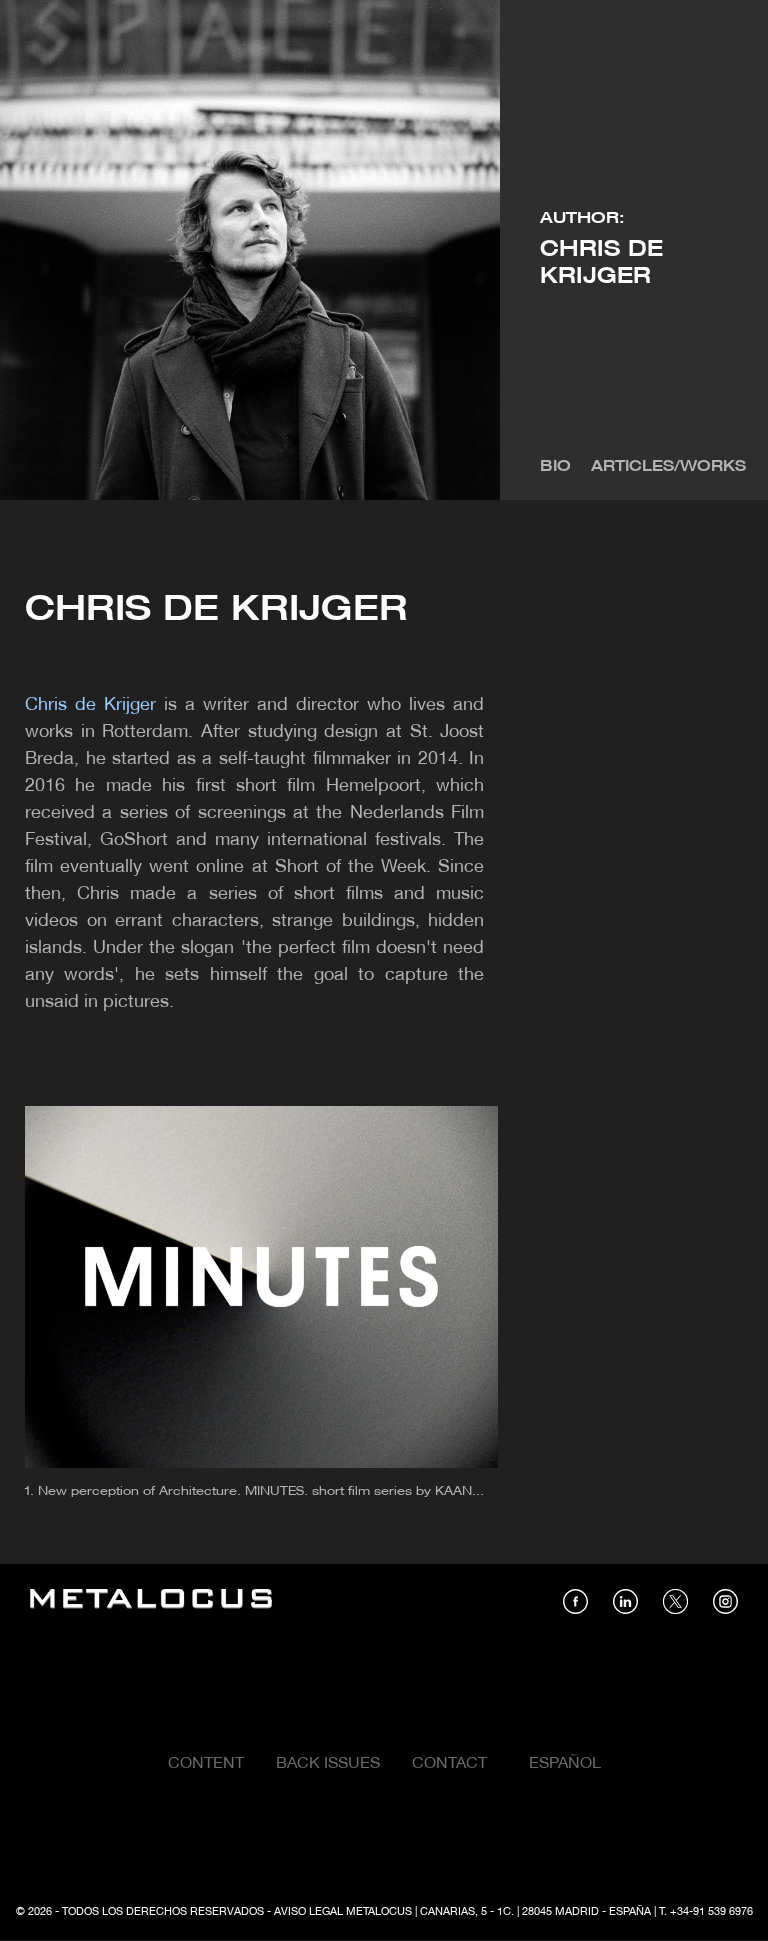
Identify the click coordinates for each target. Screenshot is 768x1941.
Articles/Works (668, 467)
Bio (555, 467)
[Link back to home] (151, 1601)
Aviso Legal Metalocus (343, 1912)
